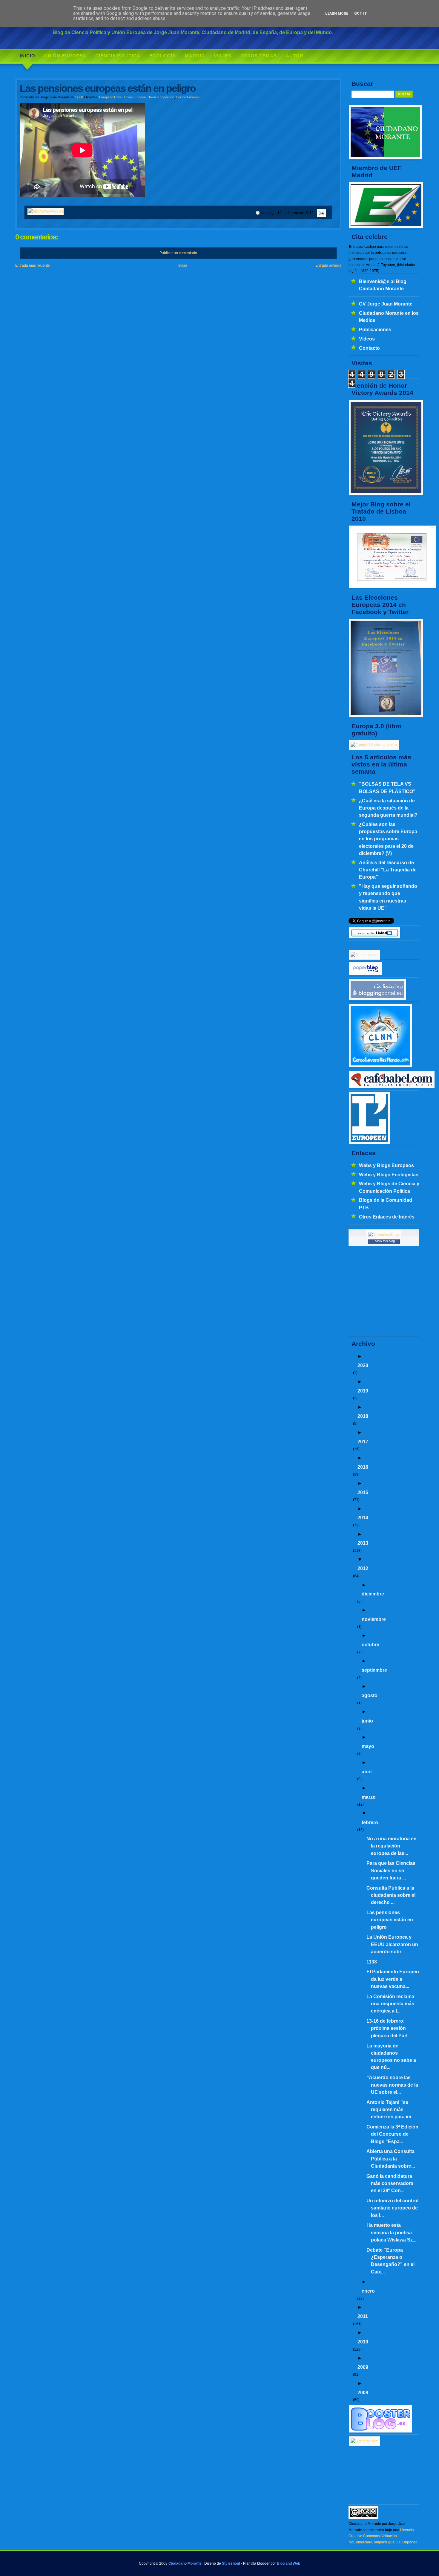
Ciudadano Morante (185, 2563)
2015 (363, 1492)
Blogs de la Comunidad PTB (386, 1204)
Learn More (337, 13)
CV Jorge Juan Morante (386, 304)
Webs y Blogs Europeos (386, 1165)
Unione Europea (188, 97)
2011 (363, 2316)
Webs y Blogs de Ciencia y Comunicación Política (389, 1187)
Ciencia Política (118, 56)
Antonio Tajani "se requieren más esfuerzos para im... (391, 2109)
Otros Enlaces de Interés (387, 1217)
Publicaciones (375, 329)
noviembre (374, 1619)
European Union (111, 97)
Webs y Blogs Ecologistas (389, 1175)
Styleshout (231, 2563)
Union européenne (161, 97)
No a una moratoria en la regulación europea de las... (392, 1846)
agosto (370, 1695)
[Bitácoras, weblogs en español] (364, 2441)
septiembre (374, 1670)
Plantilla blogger (256, 2563)
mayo (368, 1746)
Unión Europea (65, 56)
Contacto (369, 348)
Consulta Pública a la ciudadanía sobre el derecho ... (391, 1895)
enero (368, 2291)
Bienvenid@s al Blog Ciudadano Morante (383, 285)
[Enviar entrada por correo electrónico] (321, 213)
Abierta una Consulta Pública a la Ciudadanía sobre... (391, 2159)
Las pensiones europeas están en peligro (390, 1920)
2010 (363, 2342)
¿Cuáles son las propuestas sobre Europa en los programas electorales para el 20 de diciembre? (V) (388, 839)
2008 (363, 2392)
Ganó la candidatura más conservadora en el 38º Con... (390, 2183)
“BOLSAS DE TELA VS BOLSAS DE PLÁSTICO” (387, 787)
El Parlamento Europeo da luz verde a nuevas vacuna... (393, 1979)
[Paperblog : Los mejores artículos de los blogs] (365, 974)
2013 (363, 1543)
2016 (363, 1467)
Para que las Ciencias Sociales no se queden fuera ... (391, 1870)
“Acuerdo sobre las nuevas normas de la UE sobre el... (392, 2085)
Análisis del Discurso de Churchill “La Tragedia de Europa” (388, 870)
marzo (369, 1797)
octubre (370, 1644)
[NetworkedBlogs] (384, 1235)
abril (367, 1772)
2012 (363, 1568)
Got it (361, 13)
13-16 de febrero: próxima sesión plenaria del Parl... (389, 2028)
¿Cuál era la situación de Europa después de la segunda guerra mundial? (388, 808)
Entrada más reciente (33, 265)
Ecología (163, 56)
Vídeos (367, 339)
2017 (363, 1442)
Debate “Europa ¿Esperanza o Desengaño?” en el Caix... (390, 2261)
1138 (372, 1962)
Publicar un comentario (178, 253)
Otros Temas (259, 56)
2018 (363, 1416)
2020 (363, 1365)
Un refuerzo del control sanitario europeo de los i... (392, 2208)
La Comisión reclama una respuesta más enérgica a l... (390, 2004)
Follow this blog (384, 1241)
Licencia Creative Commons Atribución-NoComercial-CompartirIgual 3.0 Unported (383, 2536)
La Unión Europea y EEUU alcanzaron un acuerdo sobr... (392, 1944)
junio (367, 1721)
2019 (363, 1391)
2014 (363, 1517)
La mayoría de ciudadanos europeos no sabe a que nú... (391, 2057)
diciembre (373, 1594)
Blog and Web (288, 2563)
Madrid (195, 56)
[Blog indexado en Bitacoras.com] (364, 955)
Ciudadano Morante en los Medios (389, 317)
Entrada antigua (328, 265)
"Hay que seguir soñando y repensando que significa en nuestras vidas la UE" (388, 897)
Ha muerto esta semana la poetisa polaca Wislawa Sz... (391, 2232)
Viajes (223, 56)
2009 (363, 2367)
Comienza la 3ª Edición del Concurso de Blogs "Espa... (392, 2134)
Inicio (27, 56)
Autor (295, 56)
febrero (370, 1822)
